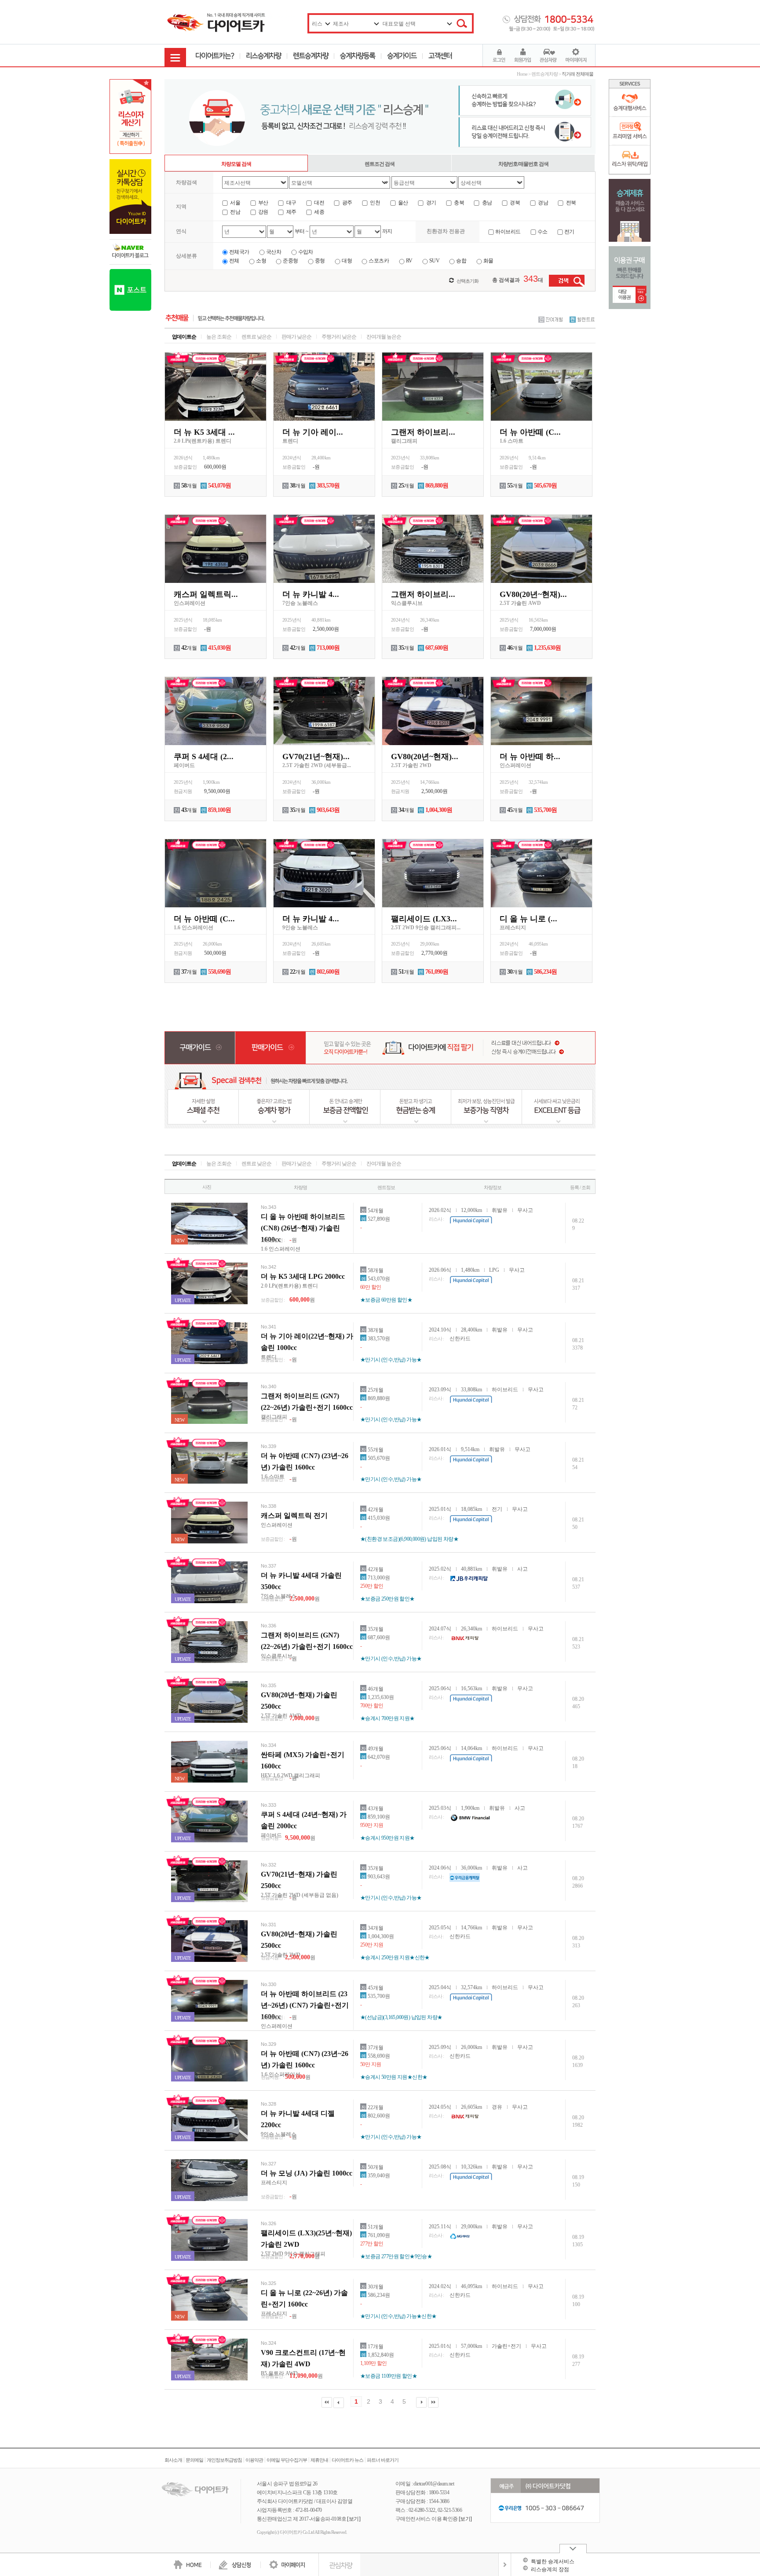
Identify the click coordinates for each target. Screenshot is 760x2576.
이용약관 (254, 2460)
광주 (346, 203)
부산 (263, 203)
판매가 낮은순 (296, 337)
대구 (290, 203)
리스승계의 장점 (550, 2569)
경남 (543, 203)
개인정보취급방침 (224, 2460)
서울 (235, 203)
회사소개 (173, 2460)
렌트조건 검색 (380, 164)
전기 (569, 232)
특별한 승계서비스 (553, 2561)
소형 (261, 261)
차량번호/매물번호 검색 (523, 164)
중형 (320, 261)
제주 (290, 212)
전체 (234, 261)
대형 (347, 261)
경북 (514, 203)
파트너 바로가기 (383, 2460)
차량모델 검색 (236, 164)
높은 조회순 (219, 337)
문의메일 (194, 2460)
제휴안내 (319, 2460)
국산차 (274, 252)
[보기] (354, 2519)
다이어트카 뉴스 (347, 2460)
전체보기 (505, 2565)
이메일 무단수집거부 (287, 2460)
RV (409, 261)
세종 (319, 212)
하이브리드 (508, 232)
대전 (319, 203)
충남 (486, 203)
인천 (375, 203)
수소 (543, 232)
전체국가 (239, 252)
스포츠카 (379, 261)
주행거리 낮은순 (339, 337)
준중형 (290, 261)
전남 (235, 212)
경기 (430, 203)
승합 (461, 261)
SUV (434, 261)
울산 (403, 203)
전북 (570, 203)
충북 (459, 203)
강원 (263, 212)
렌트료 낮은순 (256, 337)
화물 (488, 261)
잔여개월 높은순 (384, 337)
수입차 (306, 252)
